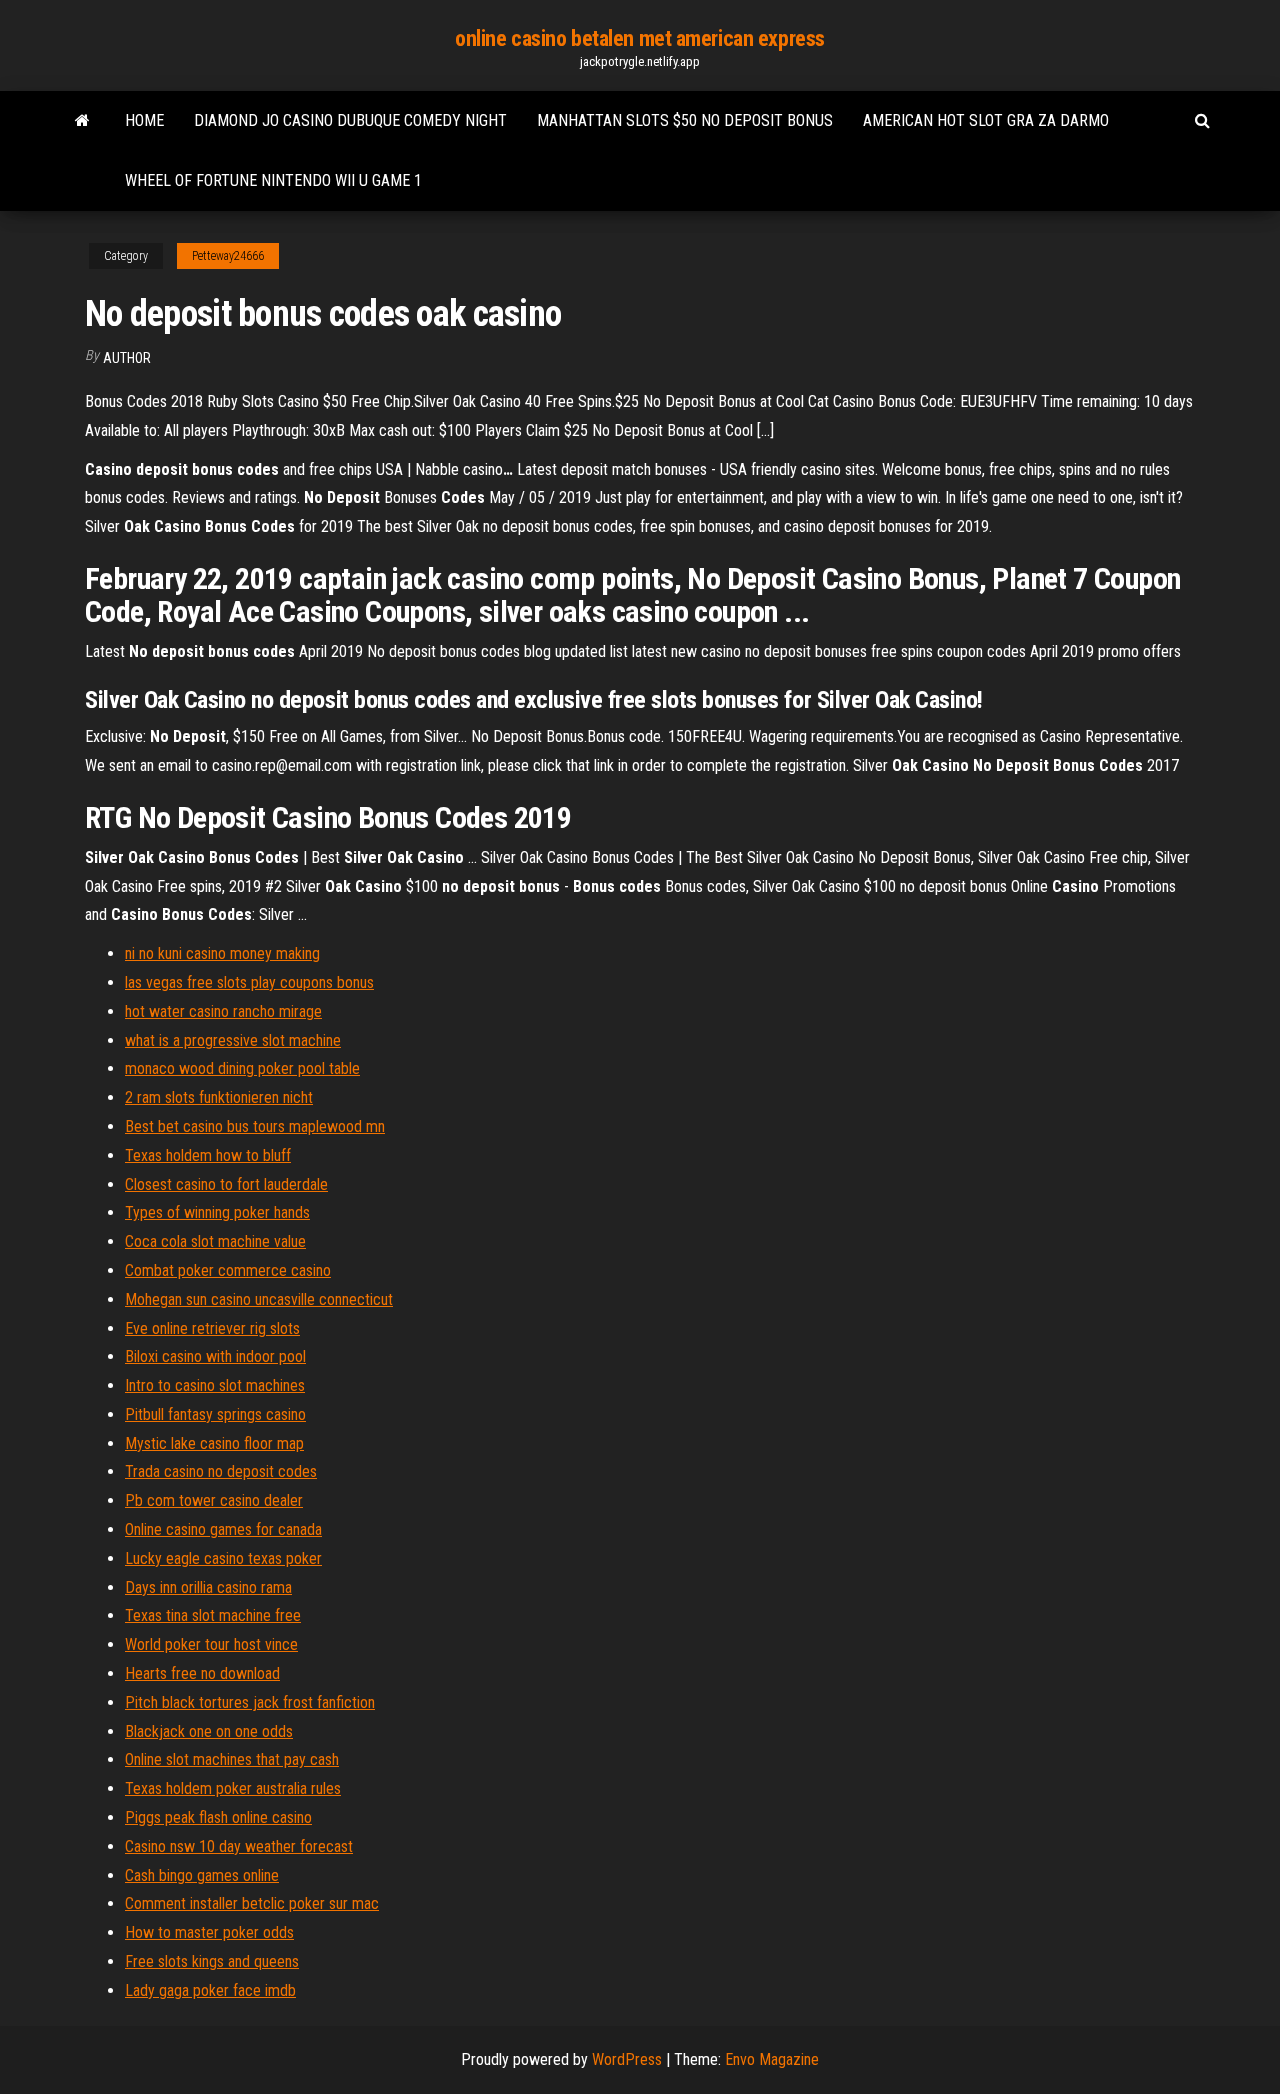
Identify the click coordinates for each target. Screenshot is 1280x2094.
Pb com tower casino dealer (214, 1500)
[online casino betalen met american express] (82, 121)
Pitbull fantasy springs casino (215, 1414)
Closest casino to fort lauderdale (226, 1184)
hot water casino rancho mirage (223, 1011)
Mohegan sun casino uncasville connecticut (259, 1299)
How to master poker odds (209, 1932)
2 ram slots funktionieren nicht (219, 1097)
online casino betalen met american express (640, 38)
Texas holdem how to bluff (208, 1155)
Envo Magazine (772, 2059)
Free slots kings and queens (212, 1961)
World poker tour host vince (211, 1644)
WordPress (627, 2059)
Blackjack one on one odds (209, 1731)
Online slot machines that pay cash (232, 1759)
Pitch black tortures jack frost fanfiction (250, 1702)
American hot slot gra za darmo (986, 120)
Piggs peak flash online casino (218, 1817)
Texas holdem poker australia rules (233, 1788)
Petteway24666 (228, 256)
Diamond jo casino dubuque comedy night (350, 120)
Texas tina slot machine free (213, 1615)
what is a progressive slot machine (233, 1040)
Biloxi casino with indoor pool (215, 1356)
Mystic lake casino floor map (214, 1443)
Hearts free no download (202, 1673)
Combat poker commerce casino (228, 1270)
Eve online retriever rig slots (212, 1328)
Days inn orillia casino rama (208, 1587)
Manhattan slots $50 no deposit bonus (685, 120)
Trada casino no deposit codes (221, 1471)
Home (144, 120)
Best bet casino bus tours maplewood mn (255, 1126)
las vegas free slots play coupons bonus (249, 982)
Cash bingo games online (202, 1875)
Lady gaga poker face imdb (210, 1990)
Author (127, 358)
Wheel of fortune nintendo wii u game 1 (273, 180)
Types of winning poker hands (217, 1212)
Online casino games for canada (223, 1529)
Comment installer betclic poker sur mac (252, 1903)
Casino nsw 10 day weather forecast (239, 1846)
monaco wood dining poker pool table (242, 1068)
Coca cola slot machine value (215, 1241)
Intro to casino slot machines (215, 1385)
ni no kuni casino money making (222, 953)
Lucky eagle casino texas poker (223, 1558)
